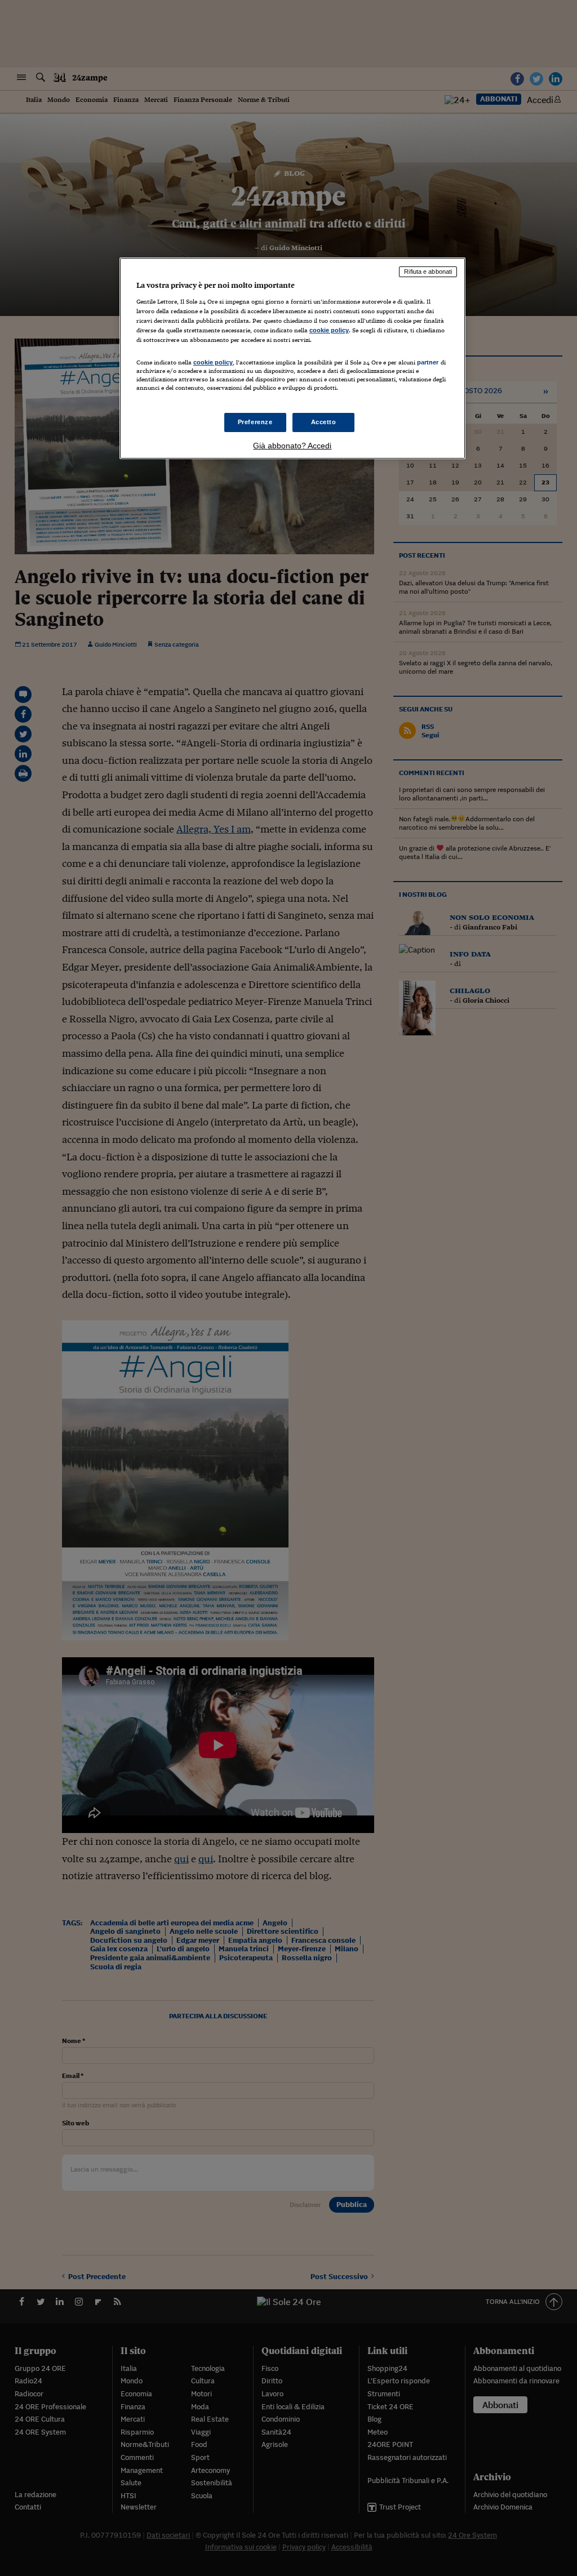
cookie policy (329, 330)
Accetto (324, 422)
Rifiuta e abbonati (428, 272)
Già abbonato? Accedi (292, 446)
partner (428, 362)
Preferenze (255, 422)
